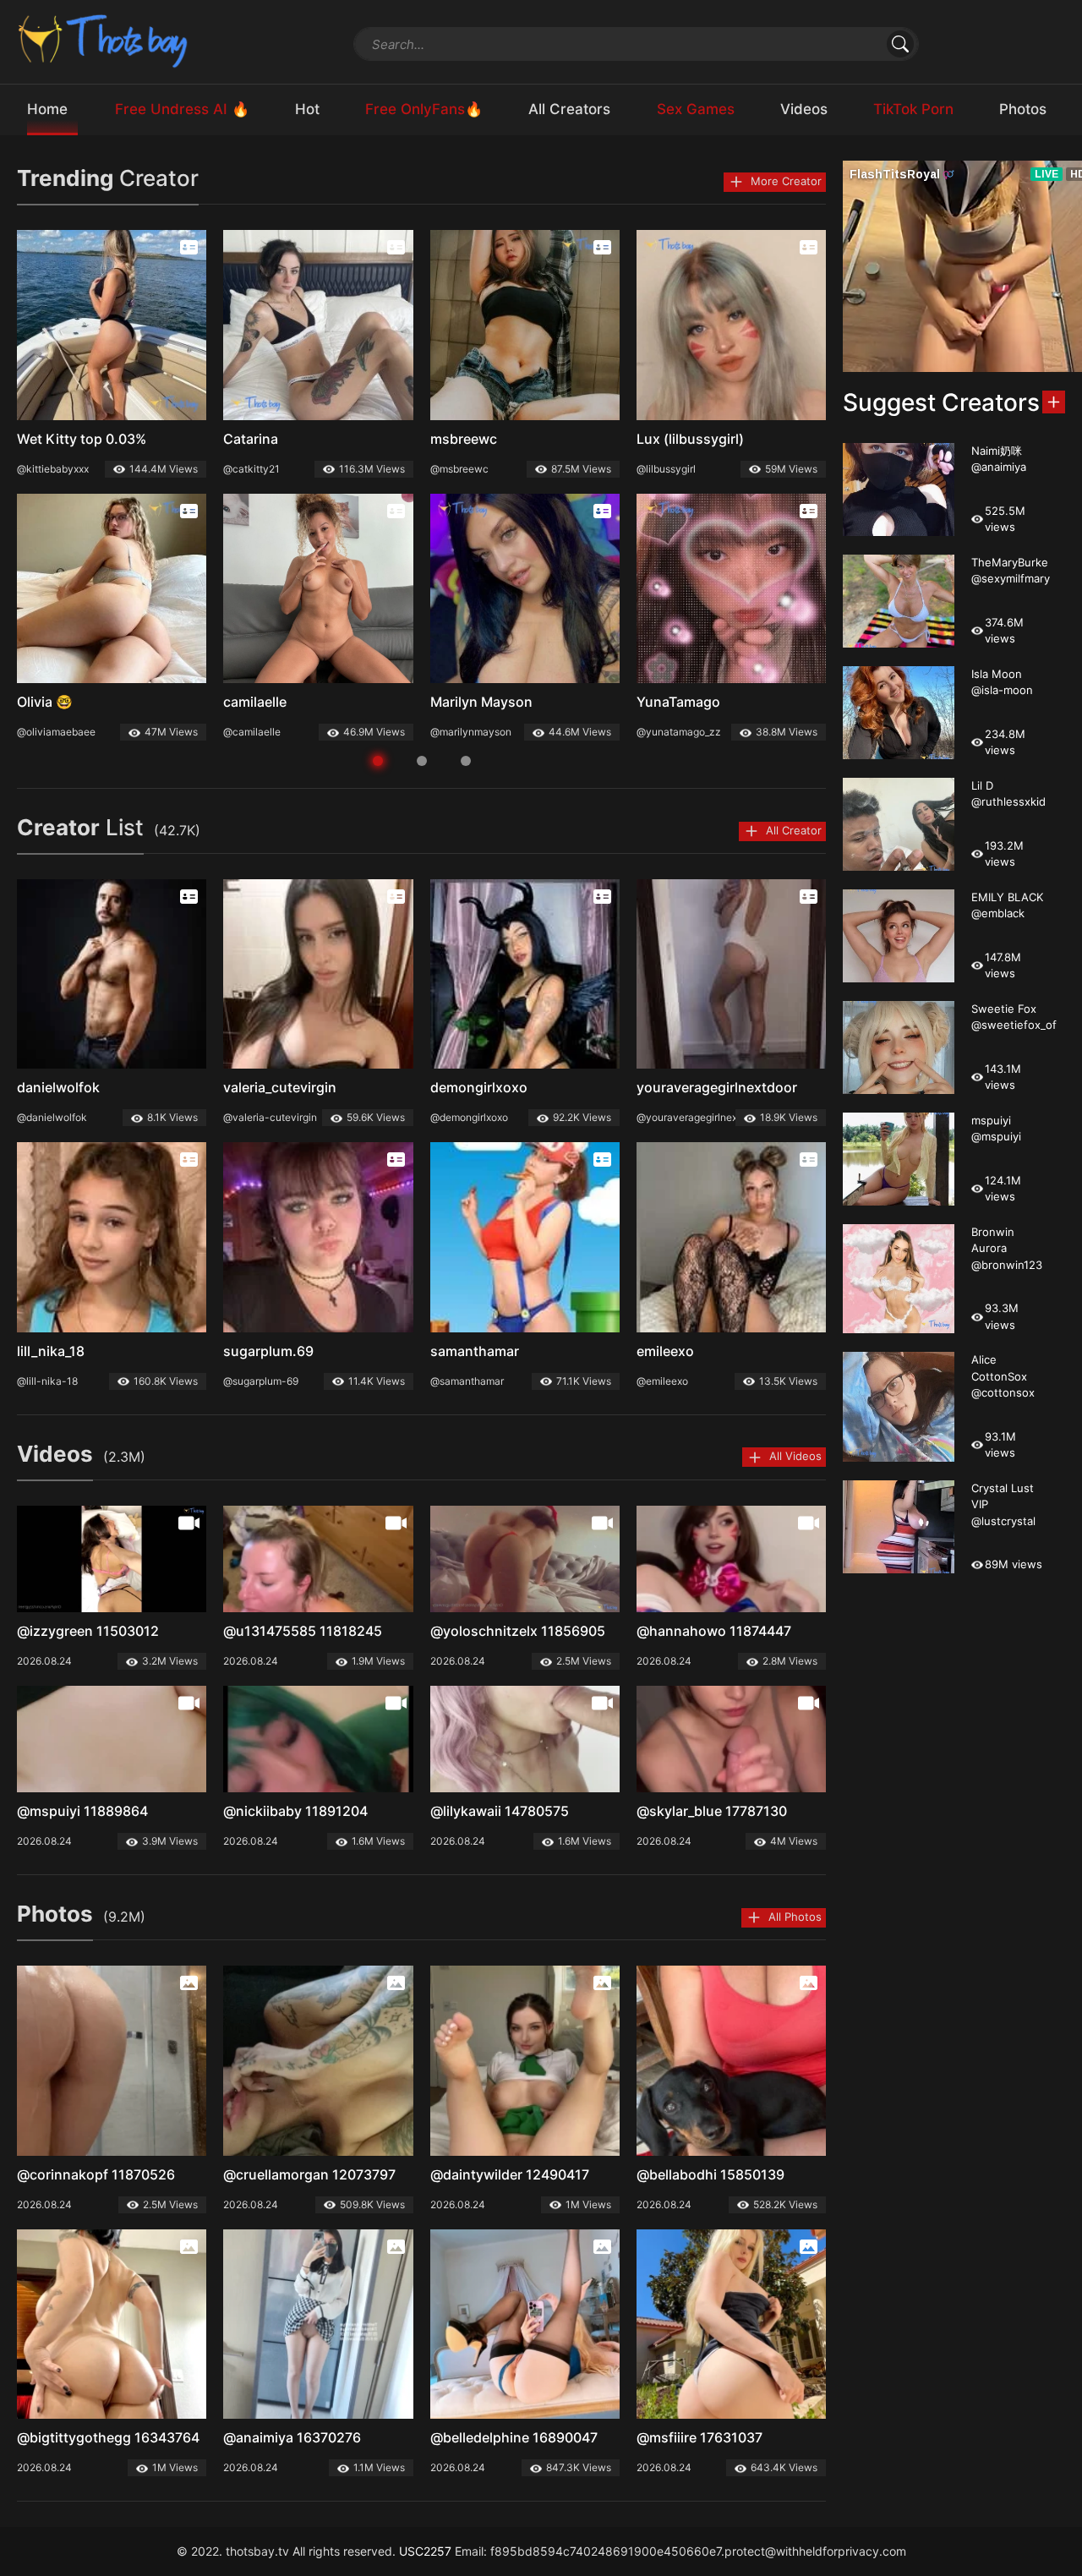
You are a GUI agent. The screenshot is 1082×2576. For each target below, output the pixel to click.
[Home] (104, 40)
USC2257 (425, 2551)
